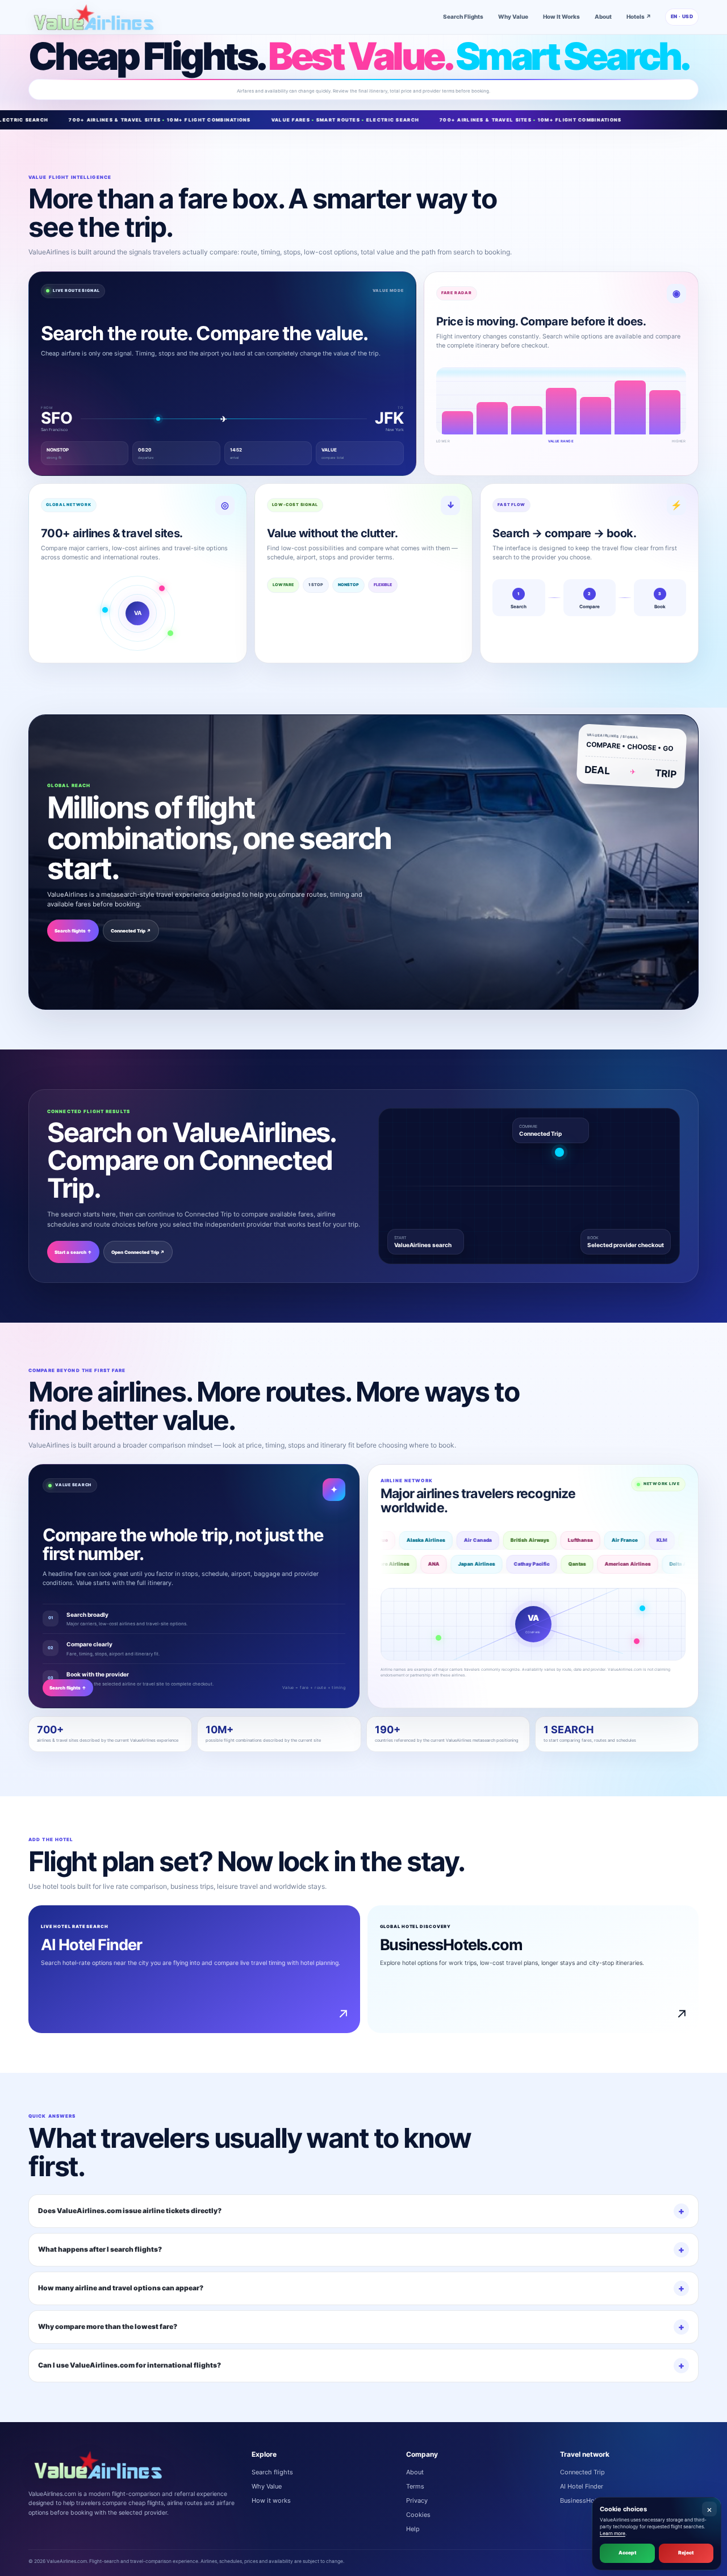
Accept (627, 2553)
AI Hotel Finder (582, 2486)
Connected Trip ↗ (131, 931)
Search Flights (463, 16)
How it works (271, 2500)
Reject (686, 2553)
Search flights (272, 2472)
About (603, 16)
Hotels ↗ (639, 16)
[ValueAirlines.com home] (94, 17)
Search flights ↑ (73, 931)
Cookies (418, 2515)
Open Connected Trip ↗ (138, 1252)
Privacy (417, 2500)
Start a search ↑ (73, 1252)
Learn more (613, 2533)
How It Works (561, 16)
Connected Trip (540, 1134)
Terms (415, 2486)
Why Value (513, 16)
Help (413, 2529)
